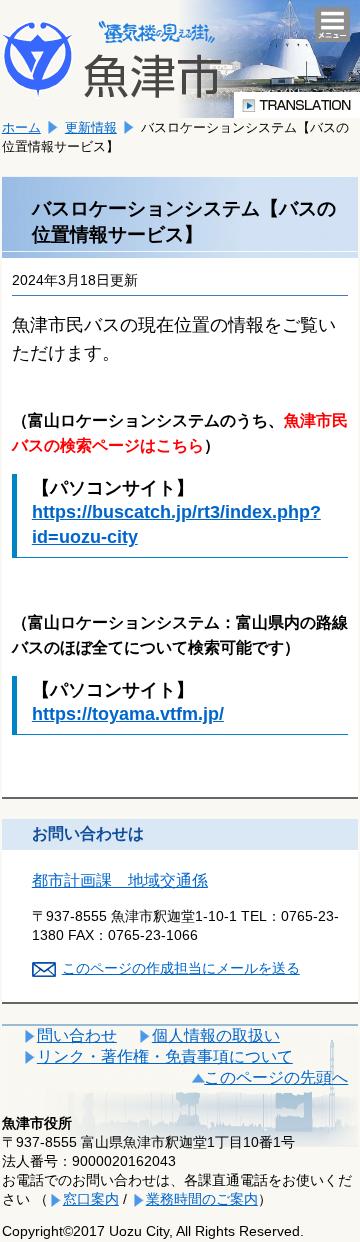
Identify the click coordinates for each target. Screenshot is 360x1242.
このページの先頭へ (276, 1077)
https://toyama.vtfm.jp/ (128, 714)
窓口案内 (91, 1199)
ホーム (21, 127)
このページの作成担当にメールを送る (181, 968)
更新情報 (91, 127)
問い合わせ (77, 1035)
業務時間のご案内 (202, 1199)
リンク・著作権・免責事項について (165, 1056)
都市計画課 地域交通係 (120, 880)
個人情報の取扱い (216, 1035)
